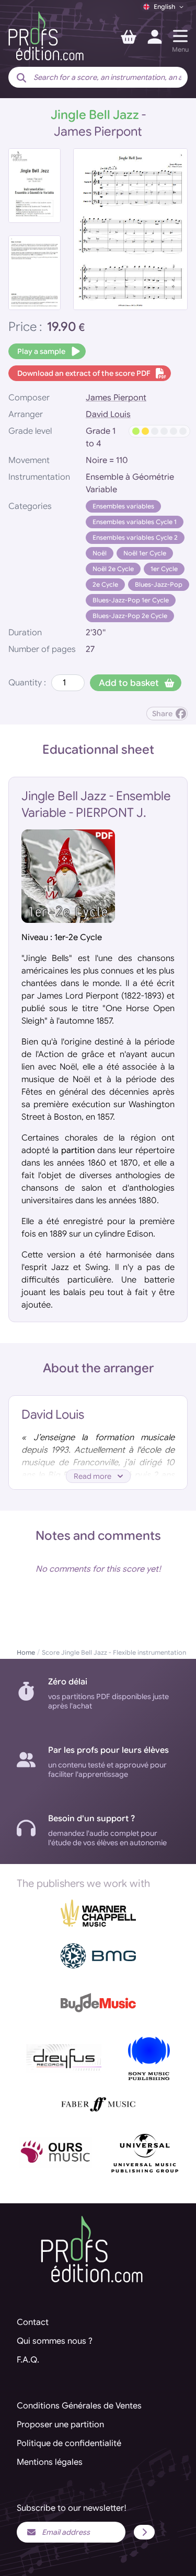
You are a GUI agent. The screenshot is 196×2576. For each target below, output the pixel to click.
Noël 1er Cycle (145, 553)
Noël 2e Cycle (113, 569)
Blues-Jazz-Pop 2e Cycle (130, 616)
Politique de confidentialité (69, 2443)
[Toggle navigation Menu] (180, 36)
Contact (33, 2322)
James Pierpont (116, 398)
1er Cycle (164, 569)
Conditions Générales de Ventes (79, 2406)
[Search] (21, 78)
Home (26, 1652)
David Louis (108, 414)
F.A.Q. (28, 2360)
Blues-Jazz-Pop (159, 584)
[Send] (144, 2532)
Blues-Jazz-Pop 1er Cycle (131, 600)
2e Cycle (105, 584)
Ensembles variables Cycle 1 (135, 522)
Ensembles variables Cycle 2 (135, 537)
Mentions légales (50, 2462)
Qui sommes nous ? (55, 2341)
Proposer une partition (60, 2425)
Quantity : (27, 683)
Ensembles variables (123, 506)
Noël (100, 553)
